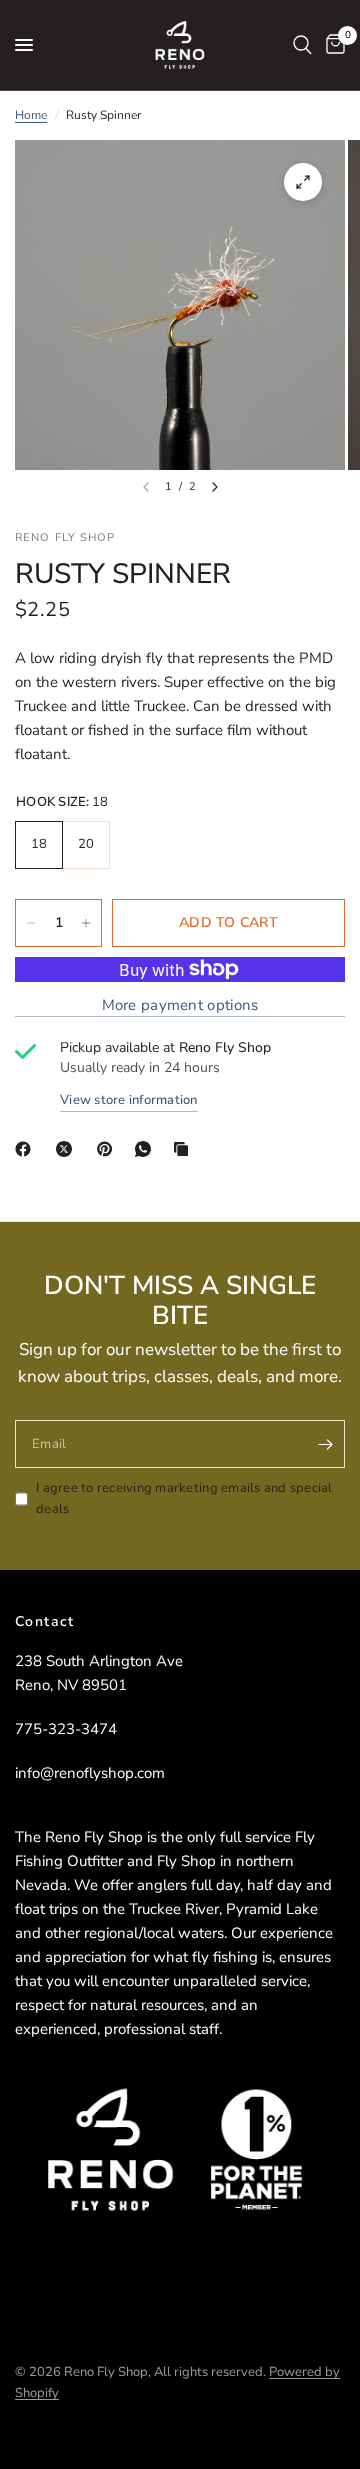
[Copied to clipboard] (185, 1149)
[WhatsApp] (147, 1149)
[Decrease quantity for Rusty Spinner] (31, 923)
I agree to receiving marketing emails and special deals (184, 1498)
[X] (68, 1149)
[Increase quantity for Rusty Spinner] (86, 923)
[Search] (302, 45)
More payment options (180, 1005)
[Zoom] (303, 182)
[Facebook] (27, 1149)
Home (31, 115)
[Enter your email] (325, 1444)
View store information (129, 1100)
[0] (332, 45)
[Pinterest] (109, 1149)
